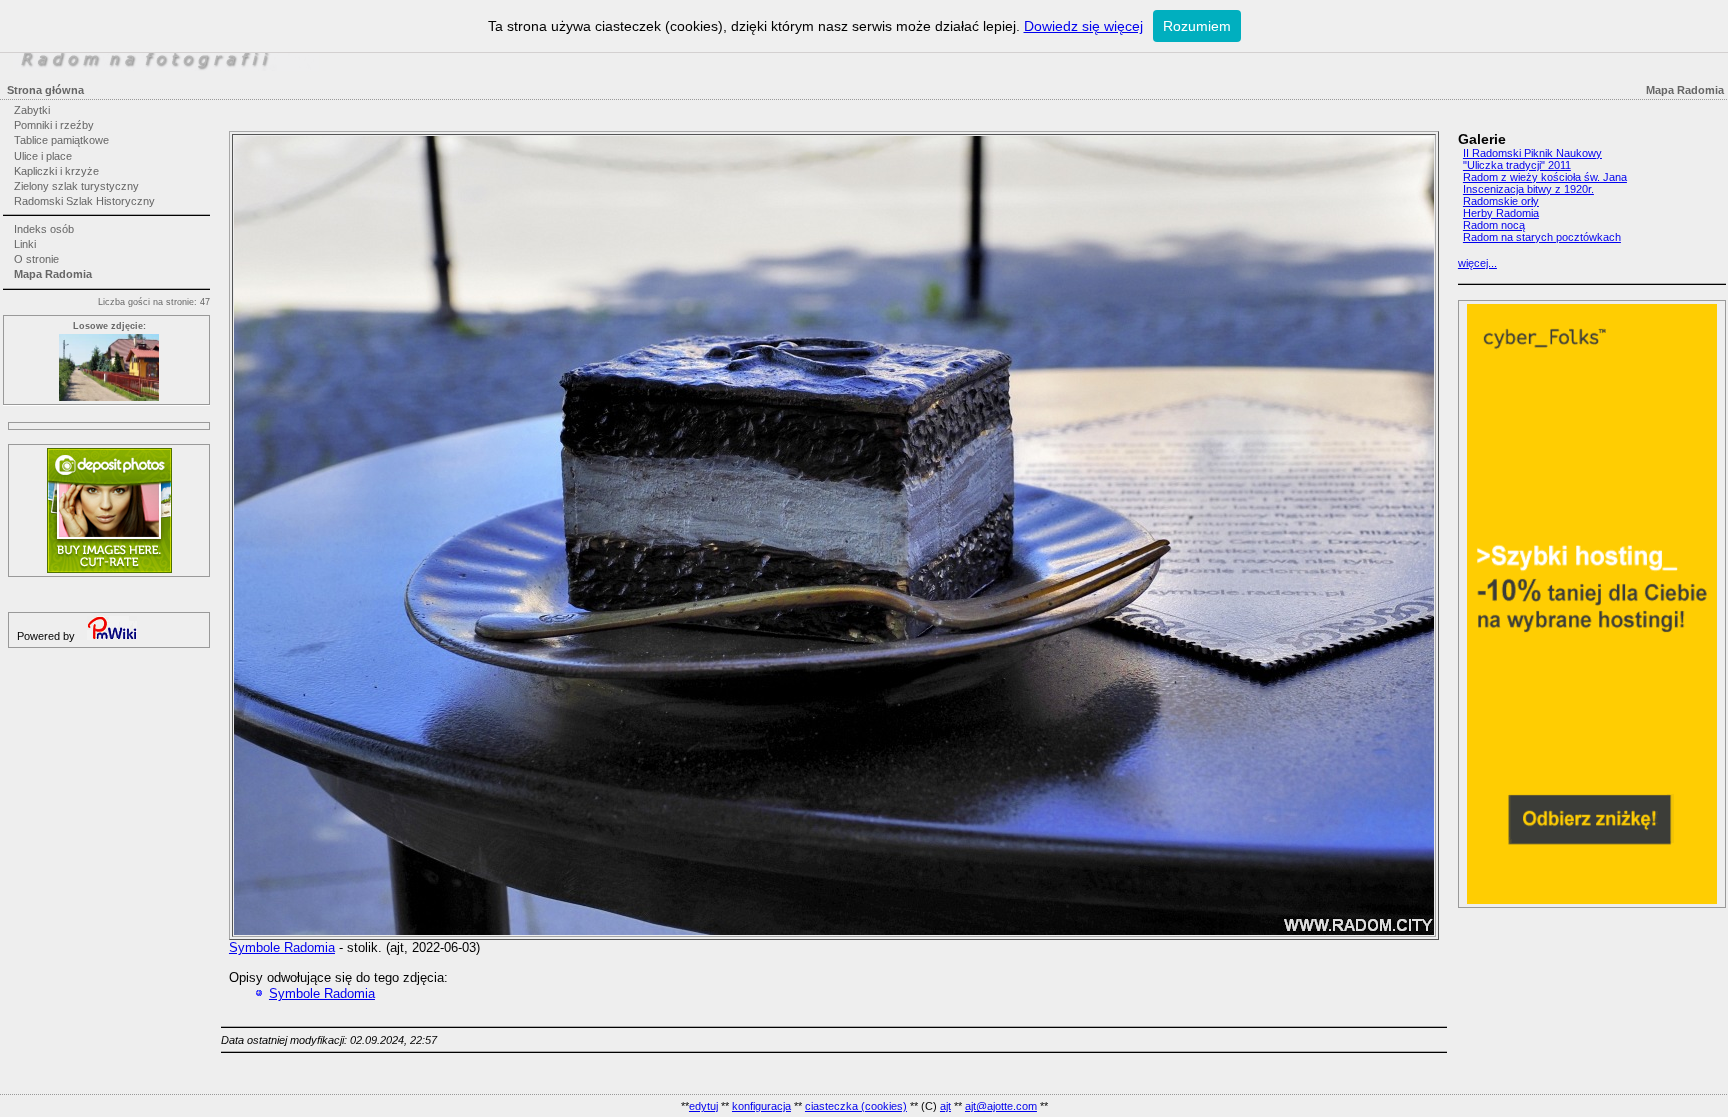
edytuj (703, 1106)
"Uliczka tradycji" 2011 (1517, 165)
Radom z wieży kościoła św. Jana (1545, 177)
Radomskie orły (1501, 201)
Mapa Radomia (53, 274)
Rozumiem (1197, 26)
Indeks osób (44, 229)
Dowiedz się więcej (1083, 26)
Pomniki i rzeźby (54, 125)
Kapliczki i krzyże (56, 171)
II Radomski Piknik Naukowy (1532, 153)
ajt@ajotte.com (1001, 1106)
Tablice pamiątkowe (61, 140)
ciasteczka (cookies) (856, 1106)
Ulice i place (43, 156)
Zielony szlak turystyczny (76, 186)
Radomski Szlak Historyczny (84, 201)
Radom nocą (1494, 225)
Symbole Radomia (282, 947)
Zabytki (32, 110)
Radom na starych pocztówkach (1542, 237)
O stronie (36, 259)
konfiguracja (761, 1106)
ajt (945, 1106)
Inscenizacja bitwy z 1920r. (1528, 189)
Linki (25, 244)
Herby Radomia (1501, 213)
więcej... (1477, 263)
